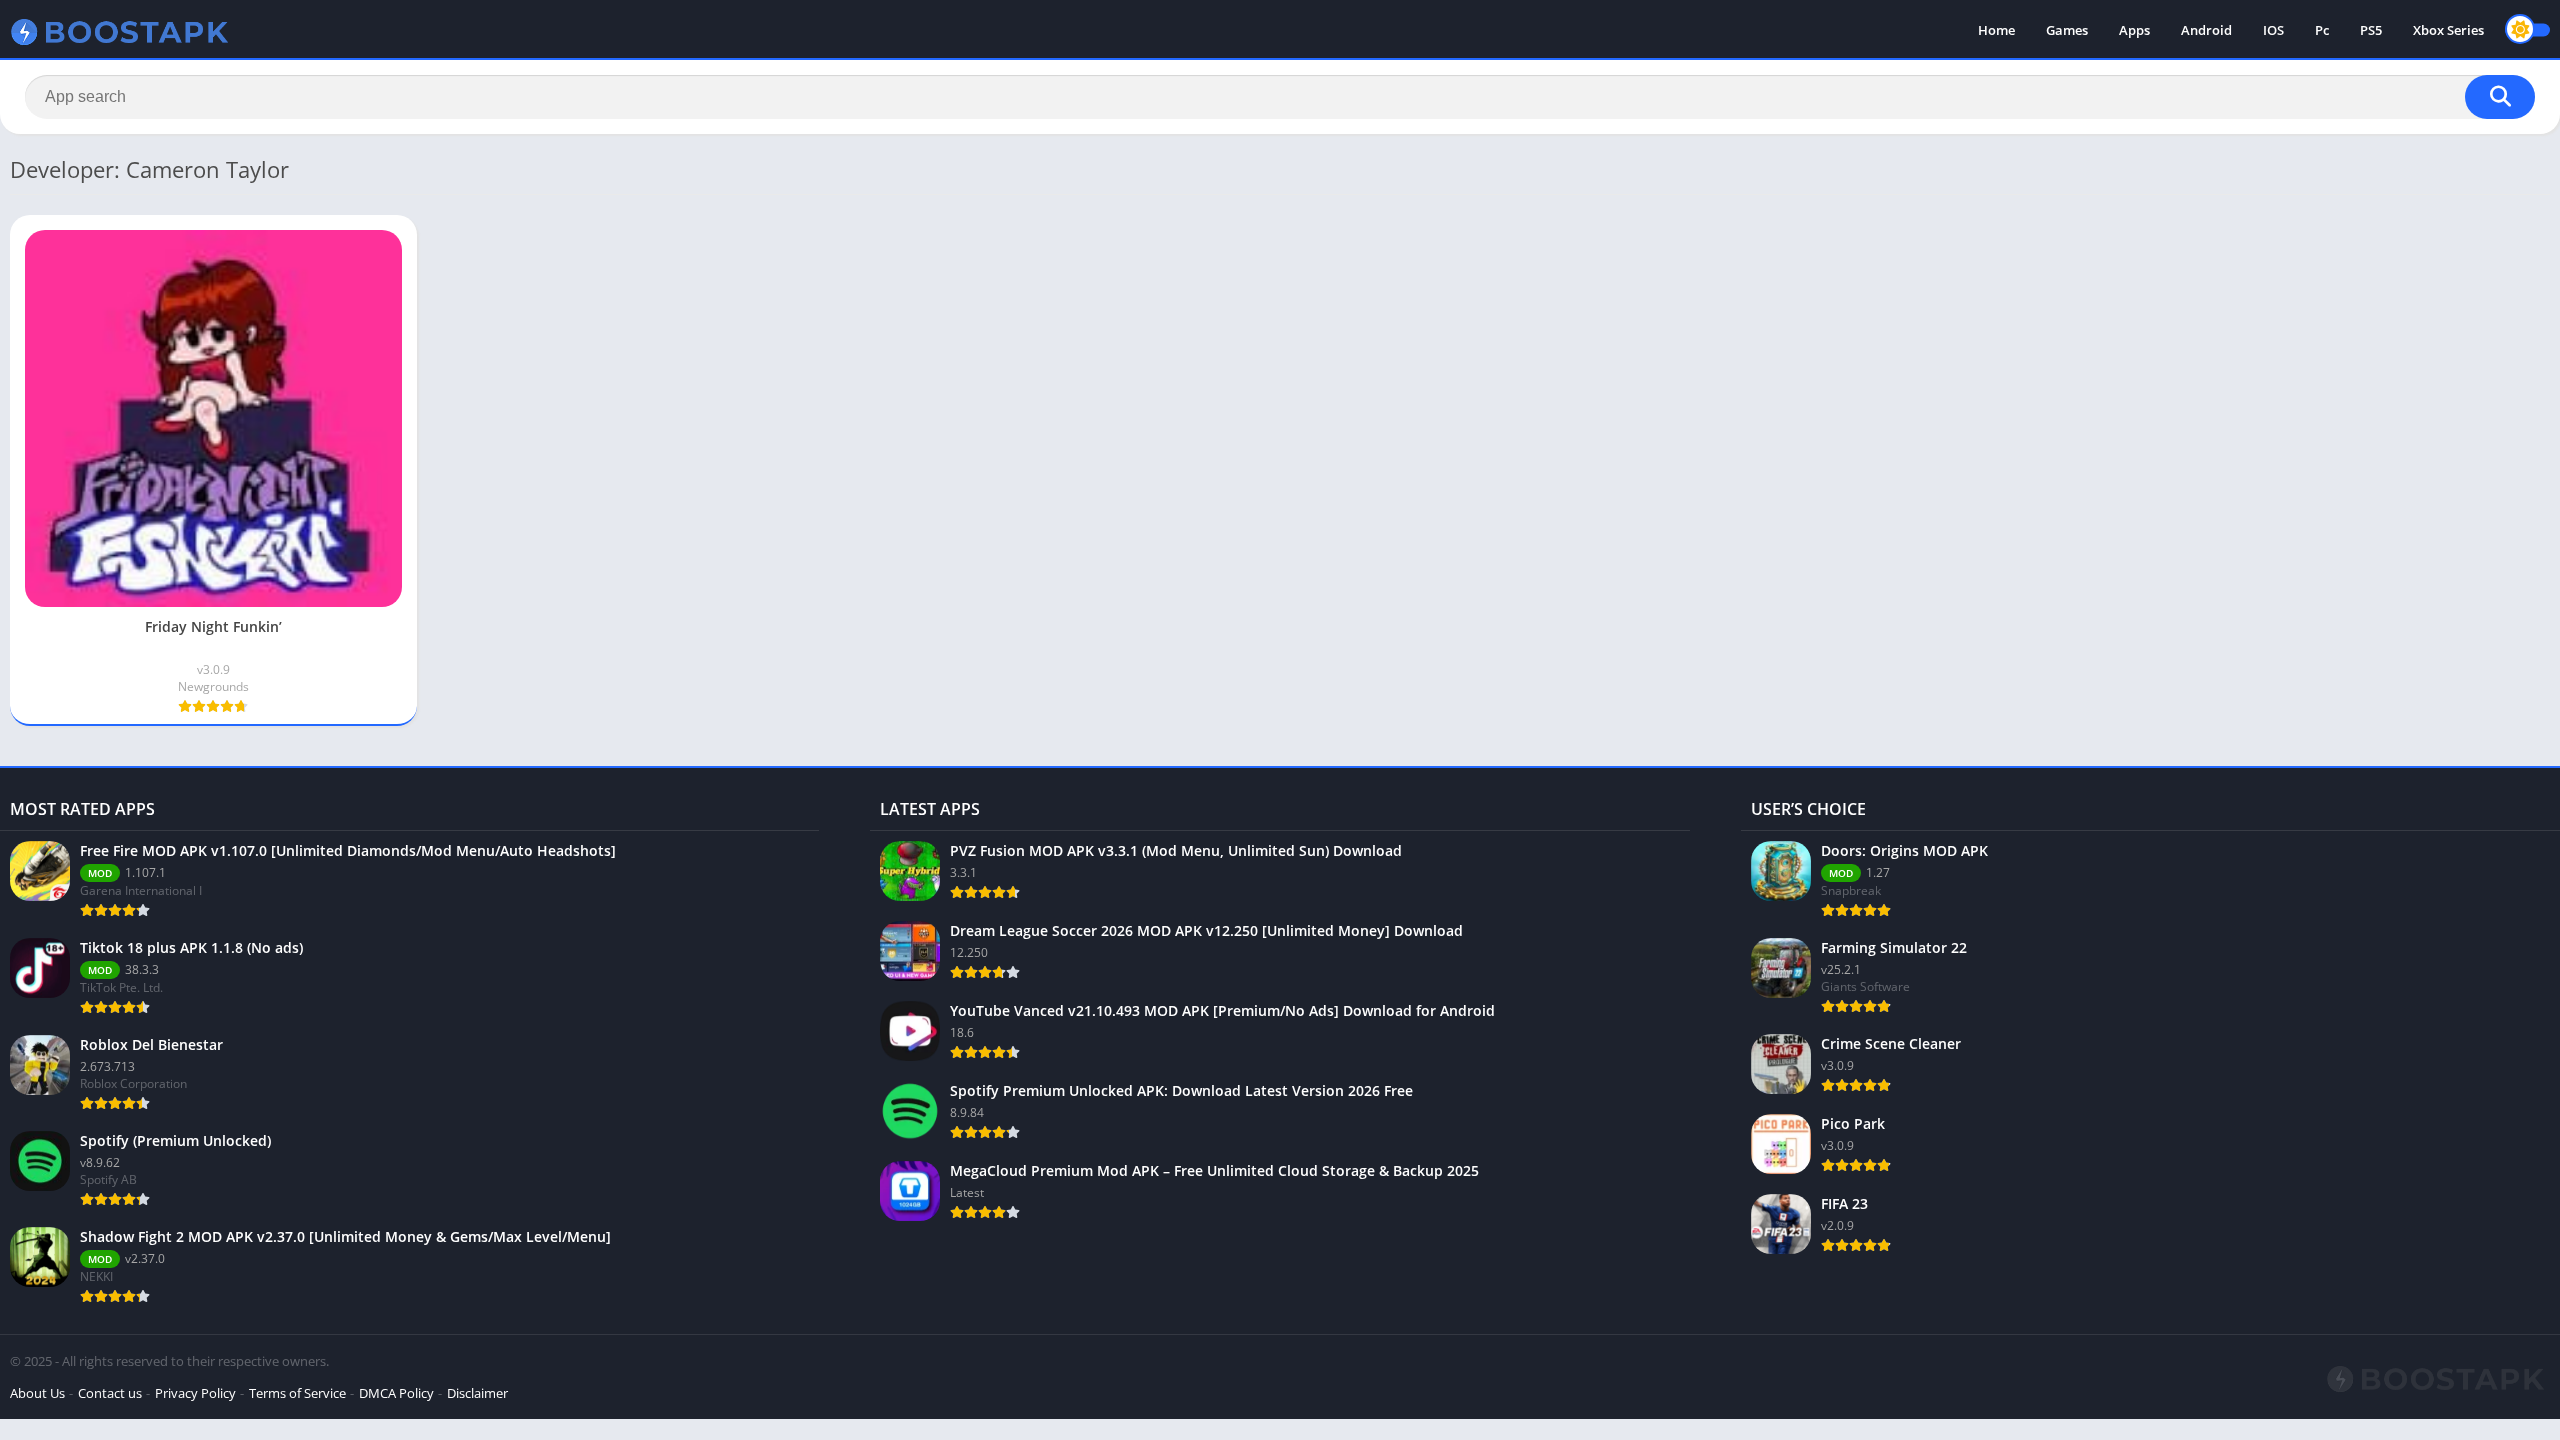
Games (2067, 30)
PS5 (2371, 30)
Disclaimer (477, 1393)
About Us (37, 1393)
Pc (2322, 30)
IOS (2273, 30)
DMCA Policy (396, 1393)
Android (2206, 30)
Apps (2134, 30)
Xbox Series (2448, 30)
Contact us (110, 1393)
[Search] (2500, 97)
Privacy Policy (195, 1393)
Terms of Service (297, 1393)
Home (1996, 30)
